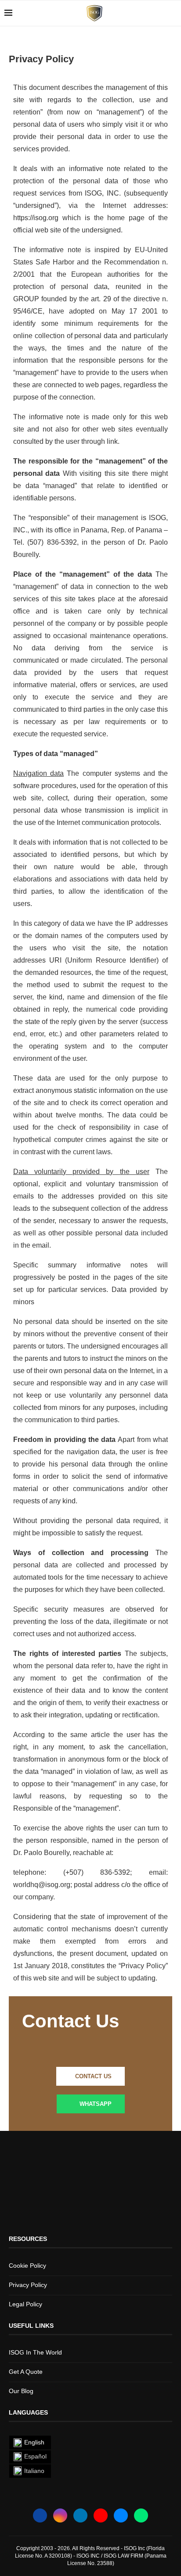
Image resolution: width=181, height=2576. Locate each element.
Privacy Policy (28, 2285)
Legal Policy (25, 2304)
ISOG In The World (35, 2352)
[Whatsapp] (141, 2515)
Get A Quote (26, 2372)
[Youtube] (101, 2515)
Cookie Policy (27, 2266)
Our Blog (21, 2391)
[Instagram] (60, 2515)
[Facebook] (40, 2515)
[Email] (121, 2515)
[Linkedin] (80, 2515)
